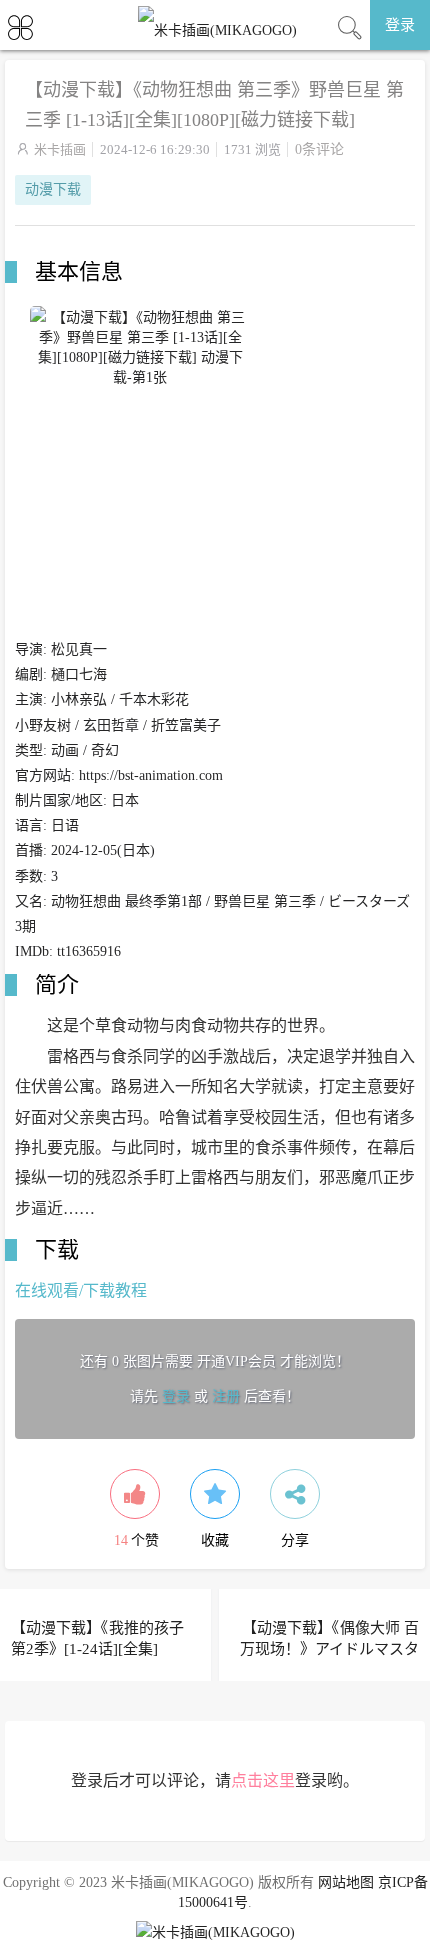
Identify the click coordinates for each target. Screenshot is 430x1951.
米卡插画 (60, 149)
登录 (400, 25)
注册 (226, 1396)
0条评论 (319, 149)
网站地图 (346, 1882)
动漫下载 (53, 189)
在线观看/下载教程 (81, 1290)
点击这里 (263, 1780)
